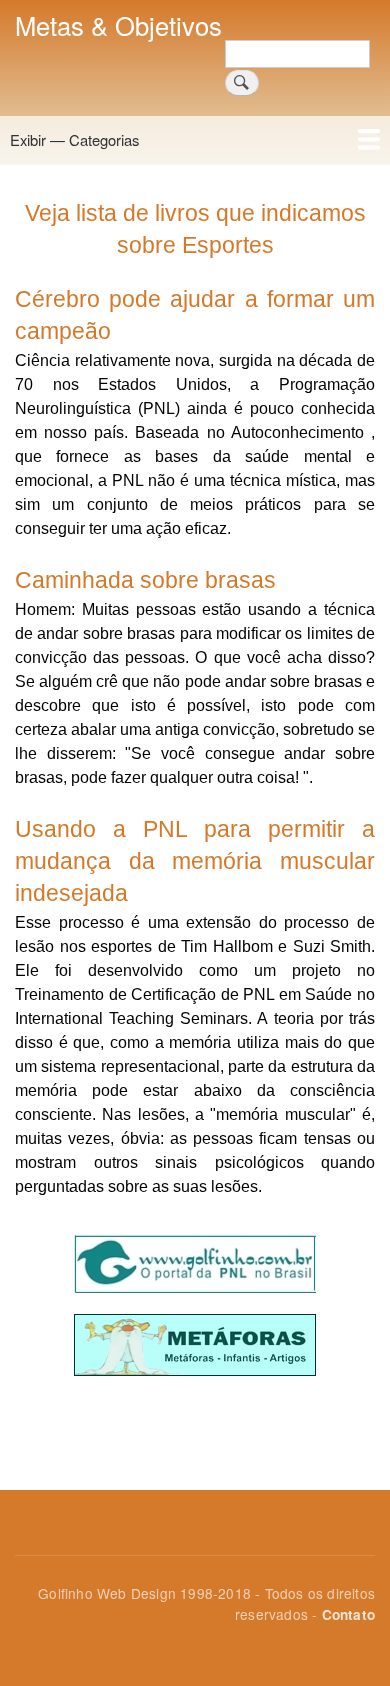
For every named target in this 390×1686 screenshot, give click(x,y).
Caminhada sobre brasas (145, 580)
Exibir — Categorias (74, 139)
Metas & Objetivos (118, 25)
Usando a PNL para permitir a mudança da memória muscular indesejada (195, 861)
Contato (348, 1614)
